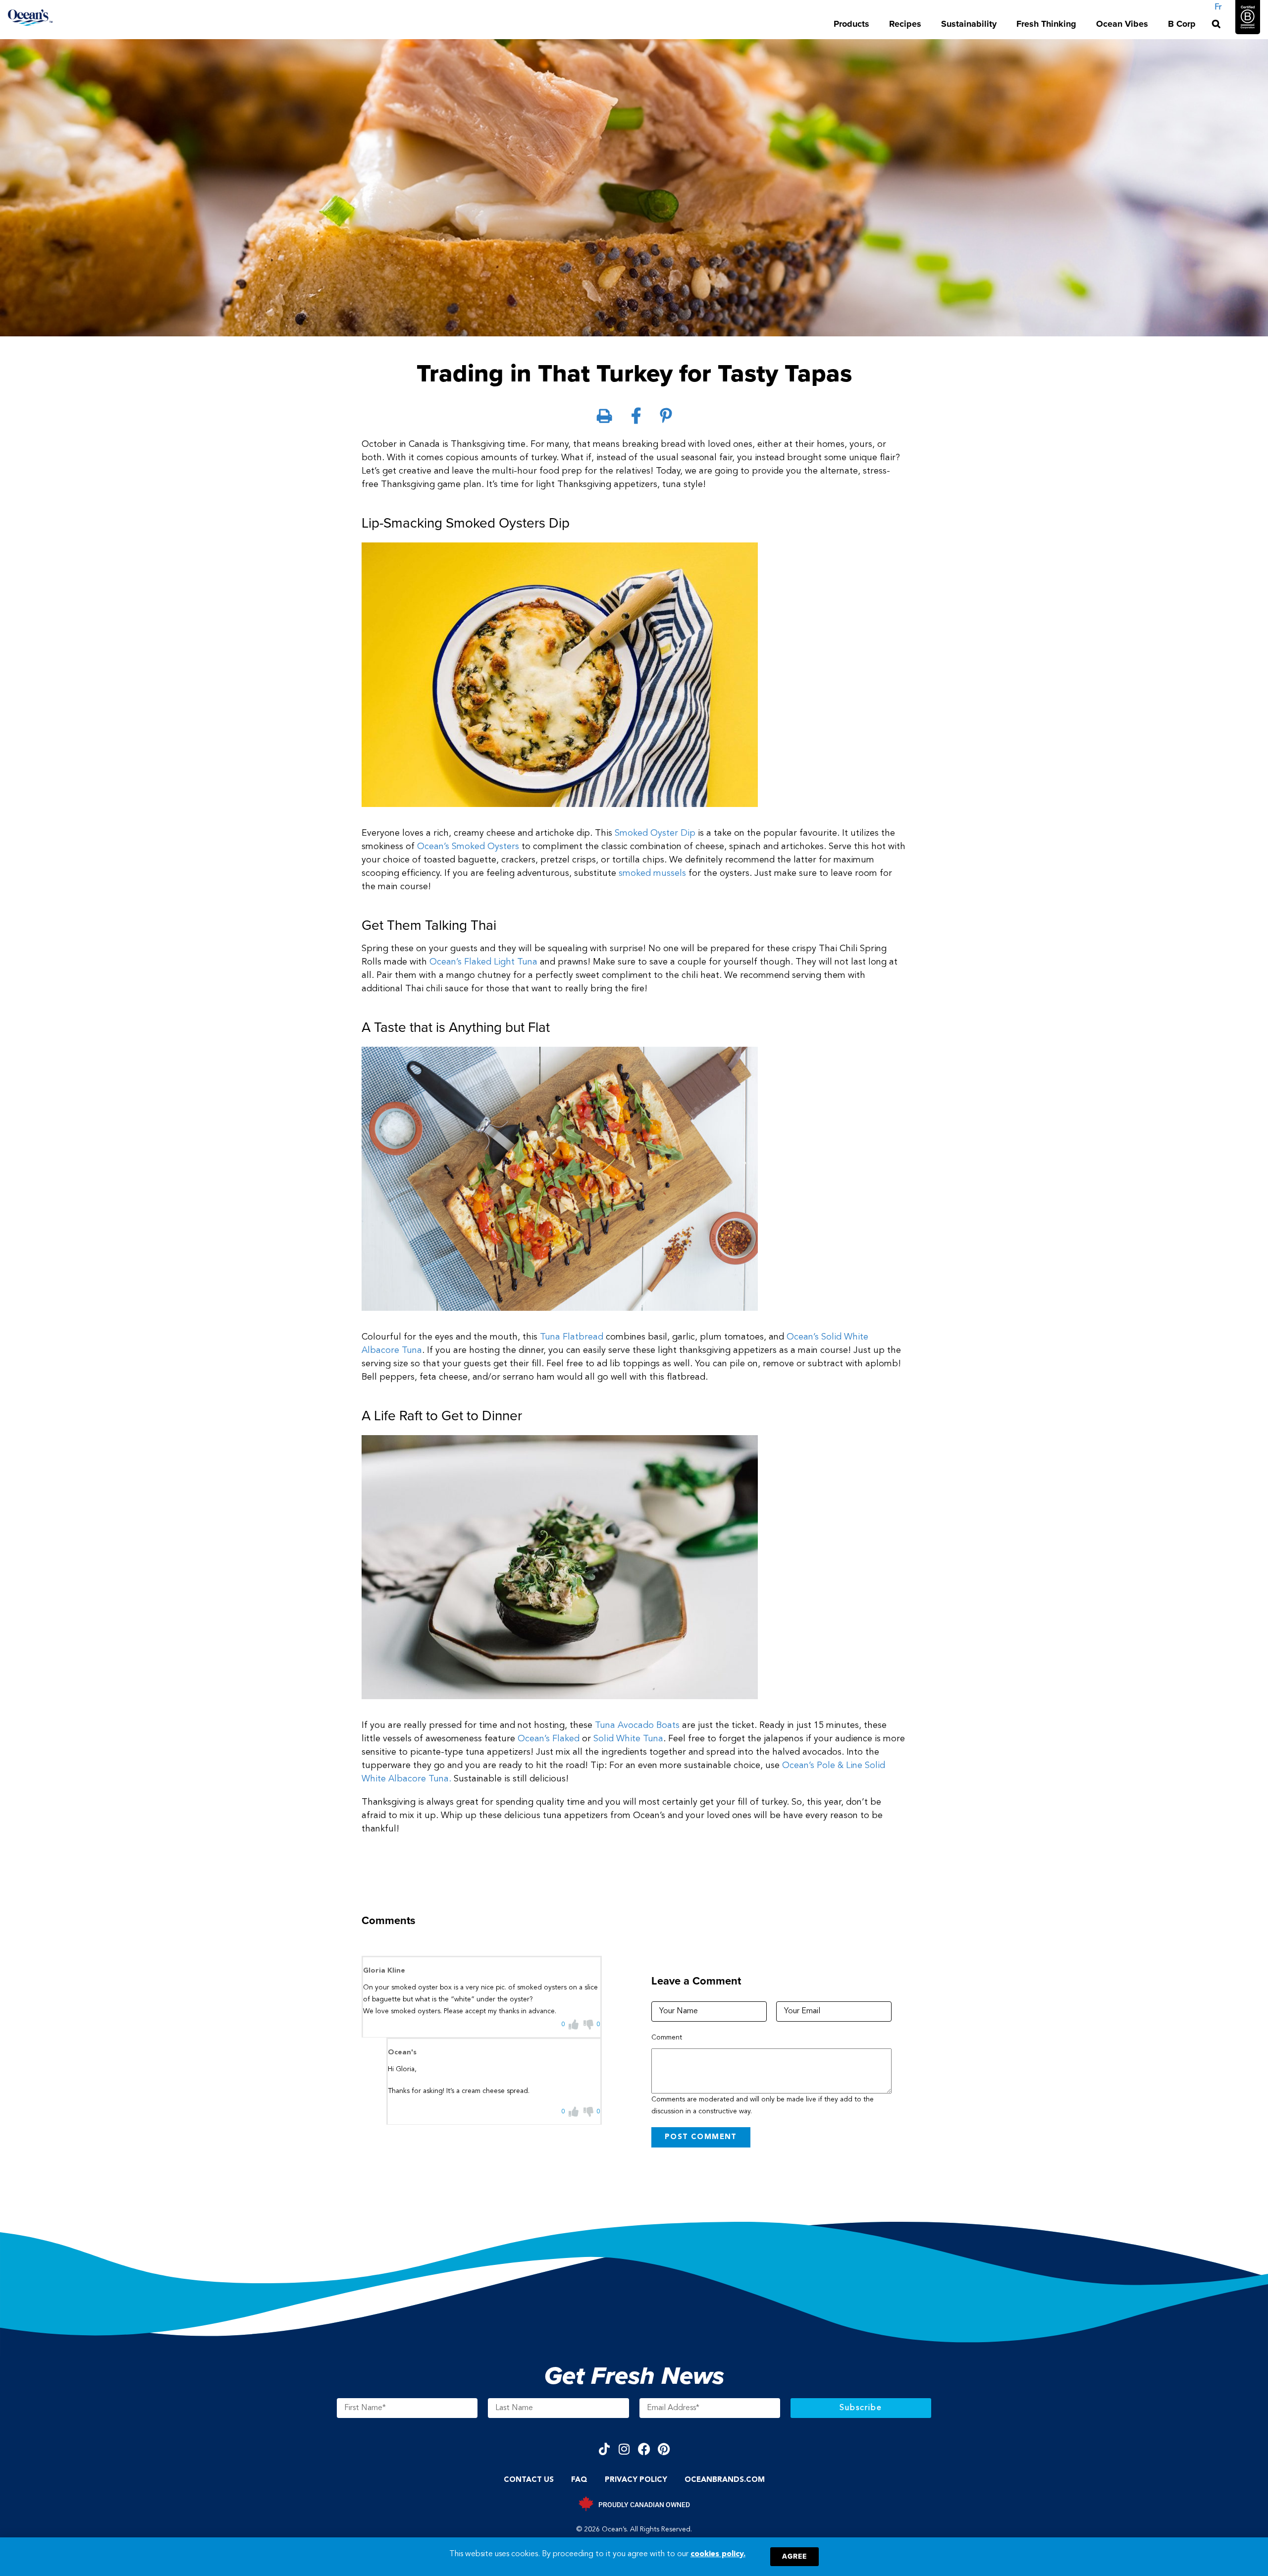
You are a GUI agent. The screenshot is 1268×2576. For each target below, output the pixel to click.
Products (851, 24)
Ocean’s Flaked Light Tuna (483, 962)
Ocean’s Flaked (549, 1739)
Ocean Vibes (1122, 24)
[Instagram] (624, 2449)
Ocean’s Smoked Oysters (468, 847)
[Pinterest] (664, 2449)
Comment (667, 2038)
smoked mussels (652, 873)
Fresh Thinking (1046, 24)
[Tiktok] (605, 2449)
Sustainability (969, 24)
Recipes (905, 24)
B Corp (1182, 24)
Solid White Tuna (628, 1739)
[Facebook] (644, 2449)
